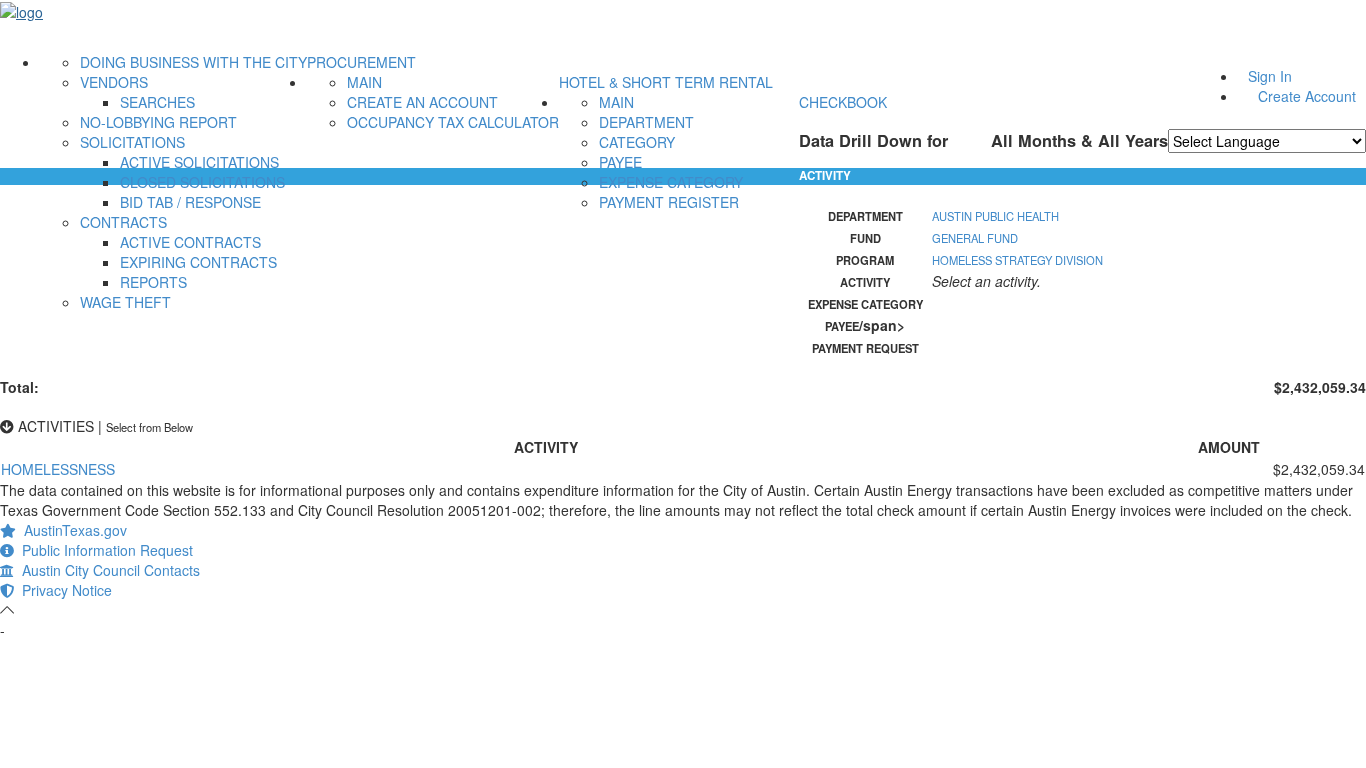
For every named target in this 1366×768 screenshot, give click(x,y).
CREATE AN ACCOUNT (422, 102)
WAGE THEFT (125, 302)
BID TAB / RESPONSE (190, 202)
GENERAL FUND (975, 238)
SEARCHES (157, 102)
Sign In (1270, 76)
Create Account (1307, 96)
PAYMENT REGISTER (669, 202)
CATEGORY (637, 142)
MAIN (364, 82)
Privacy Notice (63, 590)
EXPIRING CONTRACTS (198, 262)
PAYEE (620, 162)
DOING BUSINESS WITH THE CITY (193, 62)
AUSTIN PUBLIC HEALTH (995, 216)
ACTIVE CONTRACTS (190, 242)
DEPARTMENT (646, 122)
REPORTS (153, 282)
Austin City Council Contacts (107, 570)
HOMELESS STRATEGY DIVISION (1017, 260)
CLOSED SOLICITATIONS (202, 182)
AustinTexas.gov (71, 530)
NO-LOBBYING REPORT (158, 122)
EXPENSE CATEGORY (671, 182)
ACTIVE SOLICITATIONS (199, 162)
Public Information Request (103, 550)
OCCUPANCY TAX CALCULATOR (453, 122)
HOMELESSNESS (58, 469)
